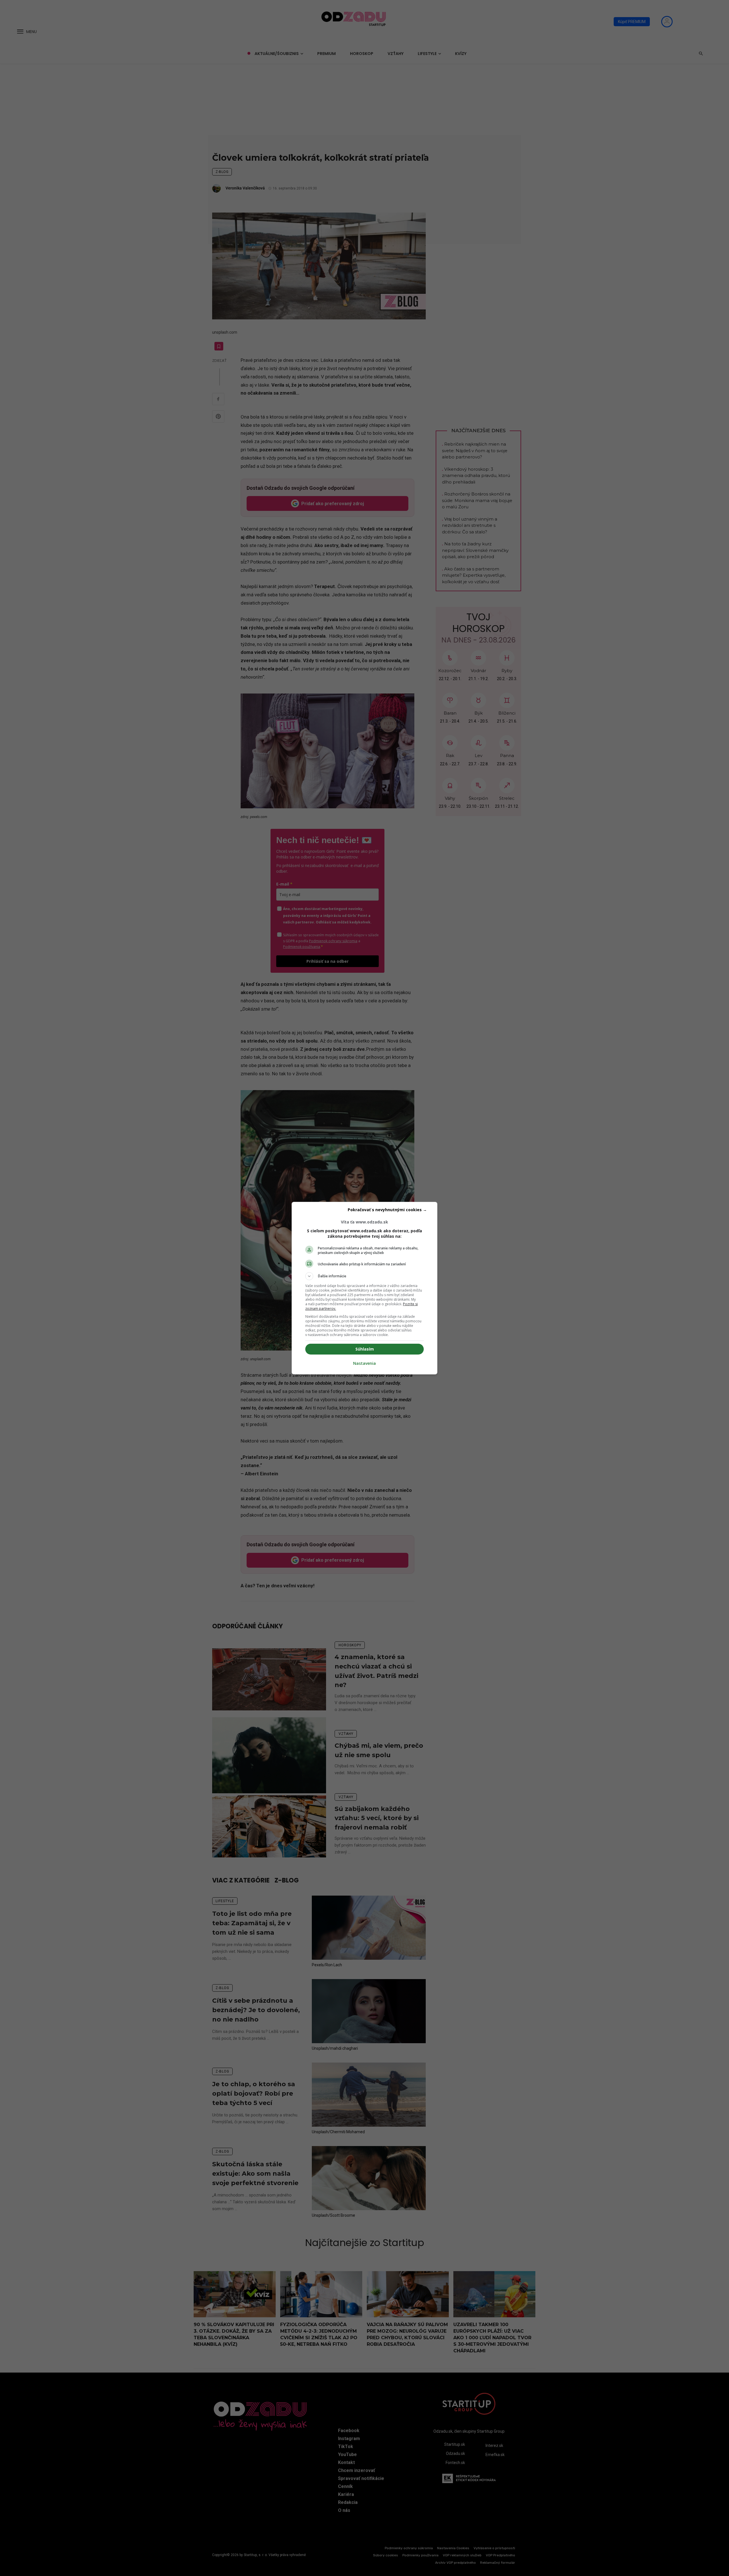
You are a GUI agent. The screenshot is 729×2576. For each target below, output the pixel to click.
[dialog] (364, 1288)
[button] (364, 1276)
